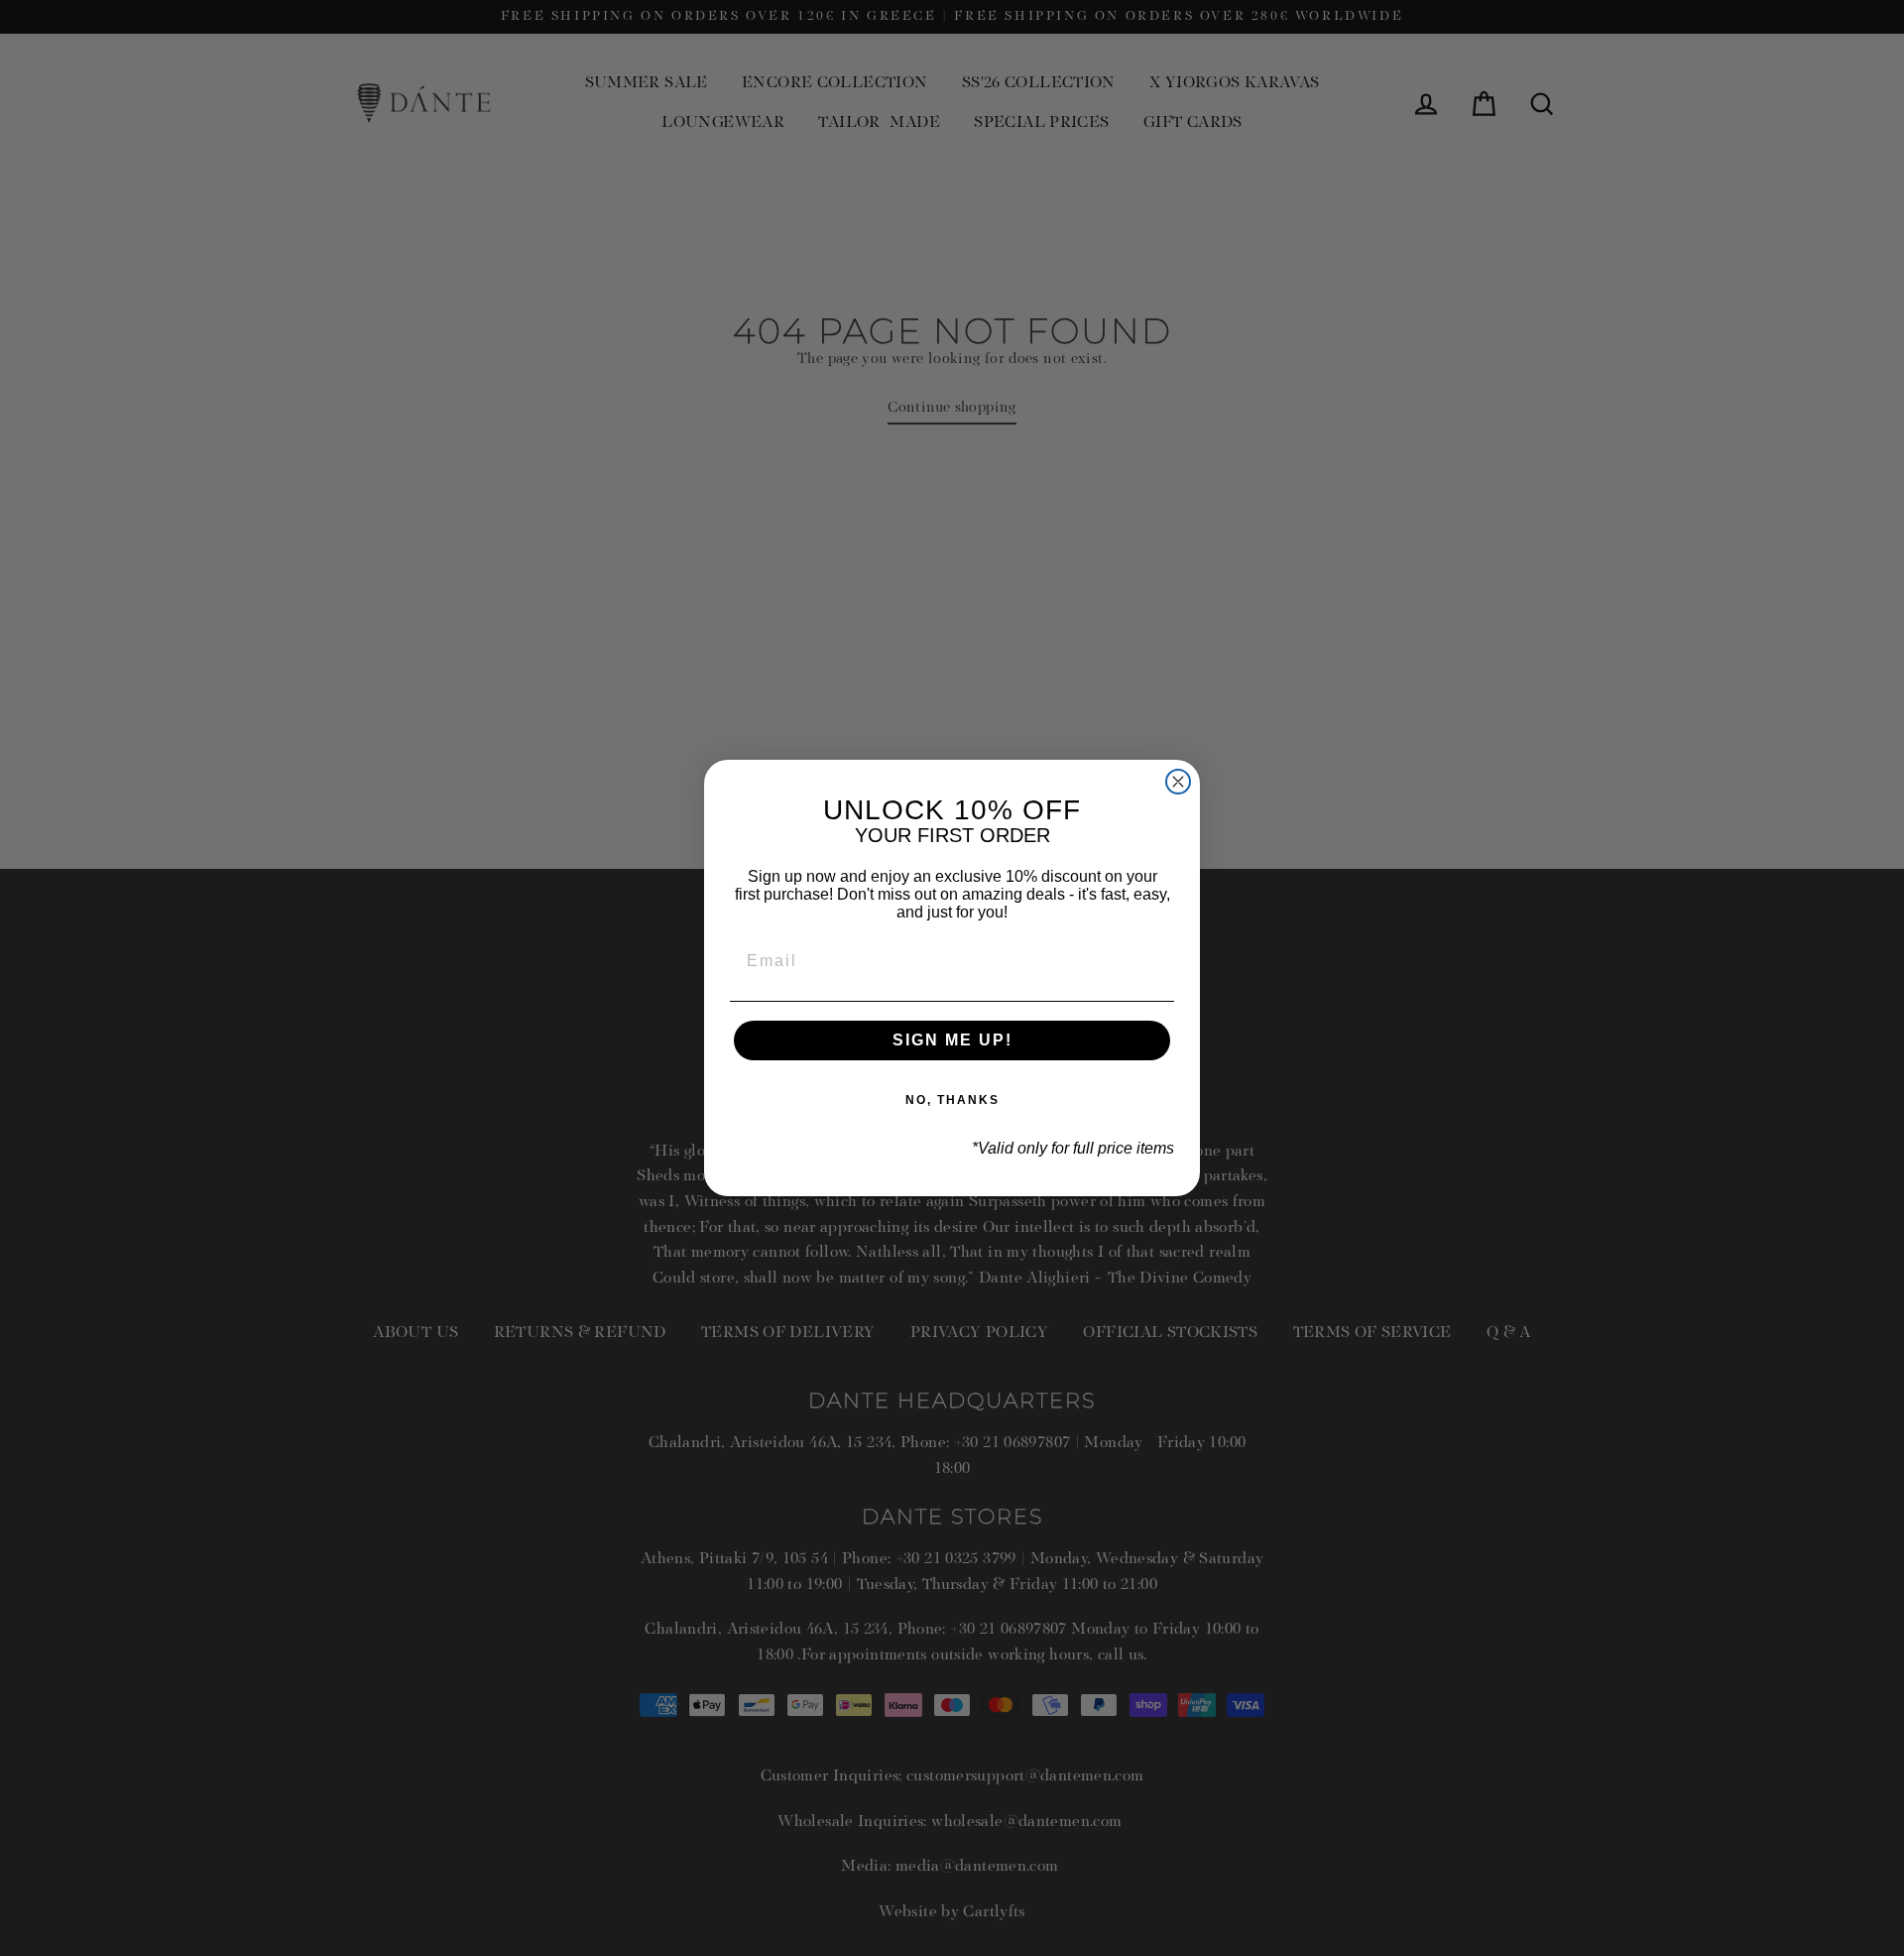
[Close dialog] (1178, 782)
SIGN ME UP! (952, 1040)
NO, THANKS (952, 1100)
